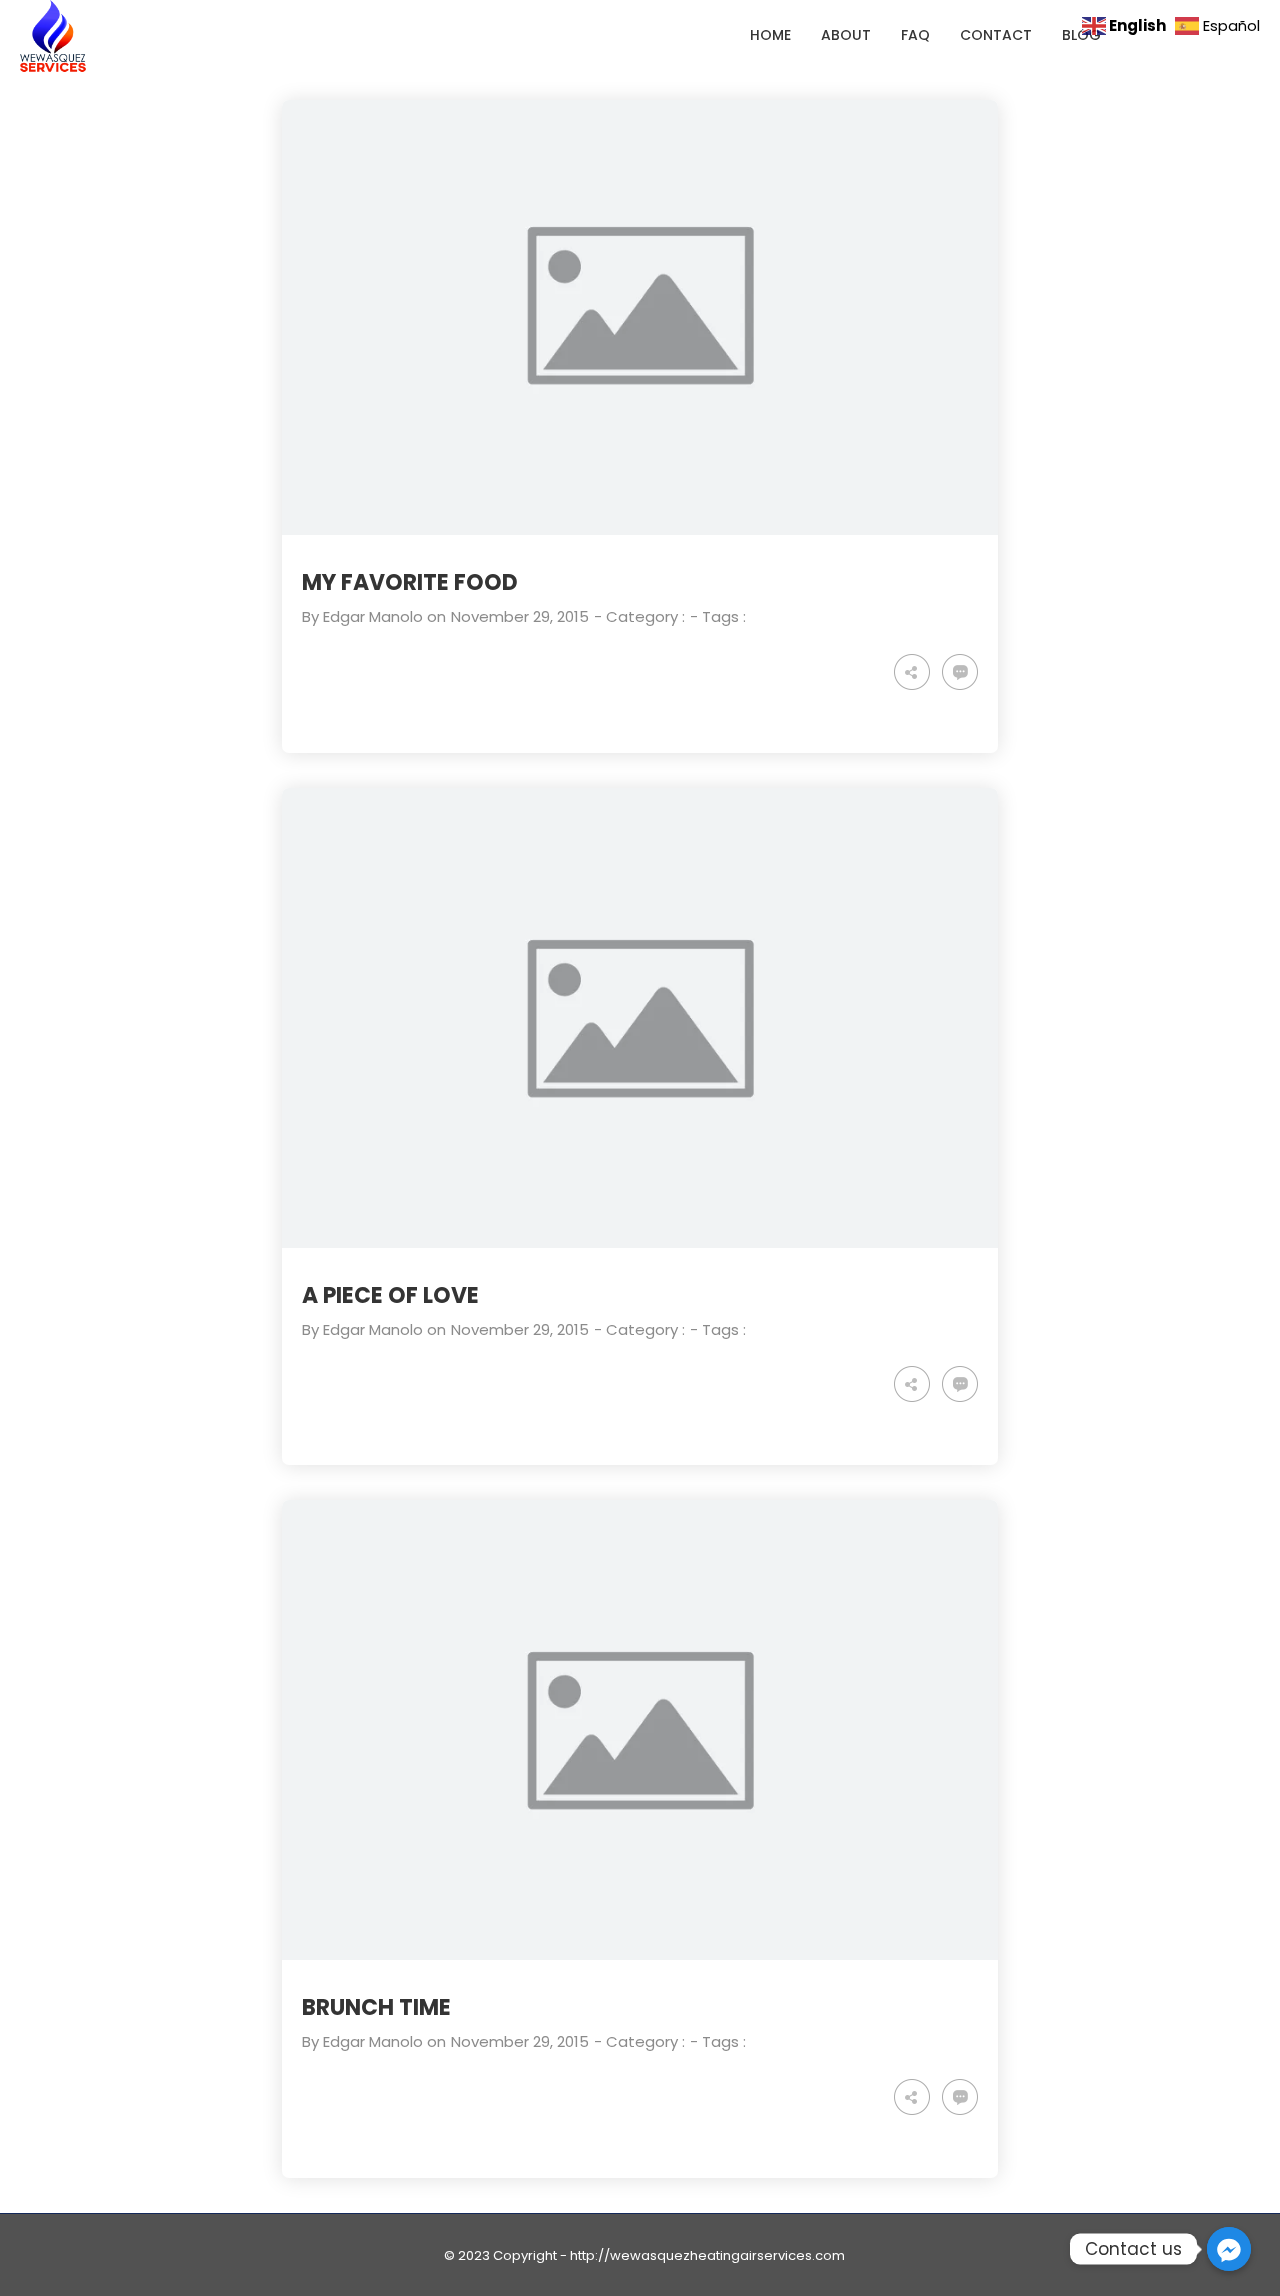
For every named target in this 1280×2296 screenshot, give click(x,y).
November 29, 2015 (520, 616)
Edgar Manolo (373, 616)
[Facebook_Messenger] (1229, 2249)
